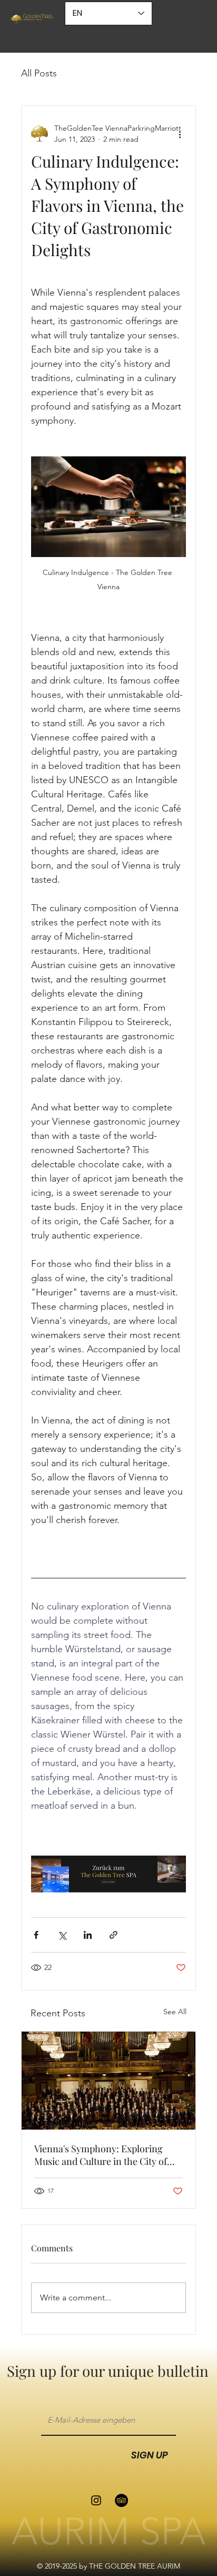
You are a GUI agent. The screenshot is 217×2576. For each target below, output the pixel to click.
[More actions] (180, 134)
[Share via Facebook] (36, 1935)
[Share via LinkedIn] (88, 1935)
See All (175, 2012)
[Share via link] (114, 1935)
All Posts (39, 73)
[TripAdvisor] (121, 2500)
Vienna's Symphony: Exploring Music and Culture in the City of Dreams (101, 2155)
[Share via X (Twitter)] (62, 1935)
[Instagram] (96, 2500)
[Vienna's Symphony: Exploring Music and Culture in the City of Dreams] (108, 2081)
